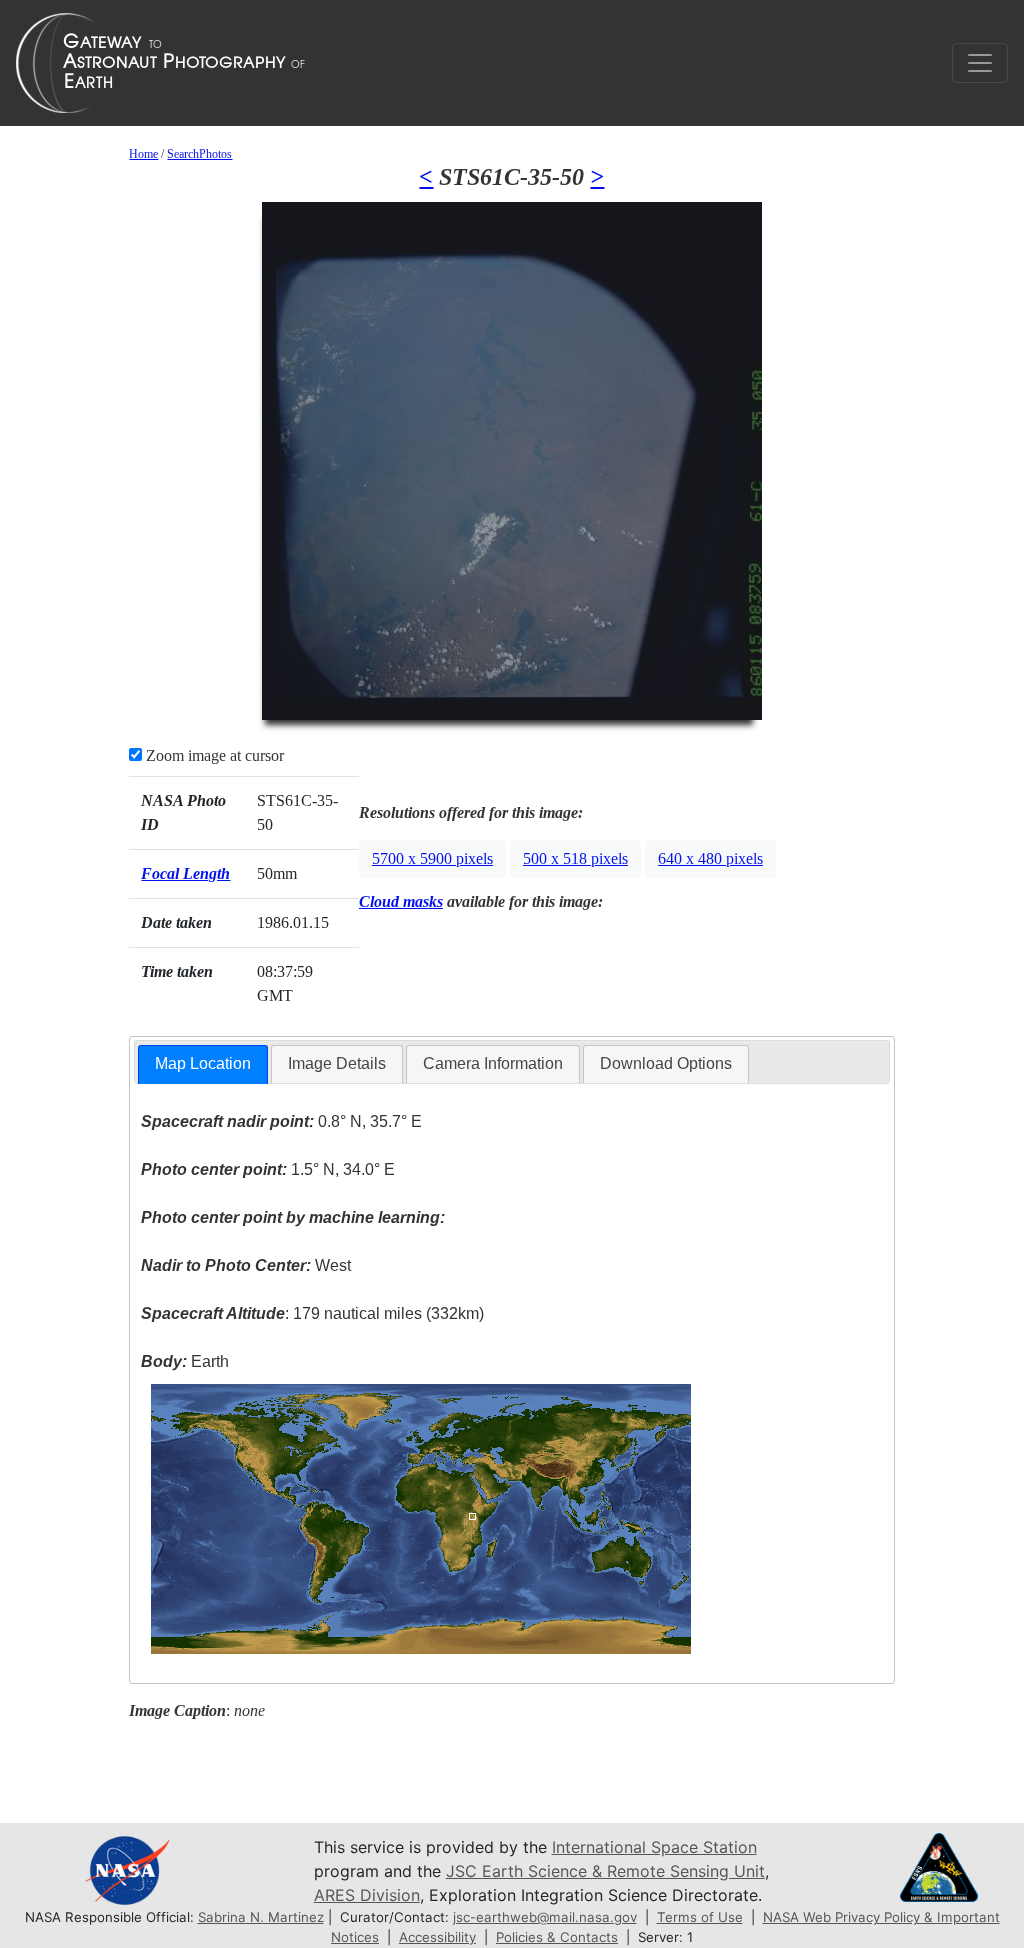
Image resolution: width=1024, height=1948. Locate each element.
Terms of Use (700, 1917)
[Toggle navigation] (980, 63)
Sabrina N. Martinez (261, 1917)
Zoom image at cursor (213, 755)
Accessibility (437, 1937)
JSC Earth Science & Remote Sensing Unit (605, 1871)
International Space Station (654, 1847)
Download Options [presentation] (666, 1063)
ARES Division (367, 1895)
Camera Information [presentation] (493, 1063)
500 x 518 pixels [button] (575, 858)
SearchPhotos (199, 154)
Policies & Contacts (557, 1937)
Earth (185, 1361)
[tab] (203, 1064)
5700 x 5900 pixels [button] (432, 858)
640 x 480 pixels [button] (710, 858)
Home (143, 154)
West (246, 1265)
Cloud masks (401, 901)
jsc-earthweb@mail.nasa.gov (545, 1917)
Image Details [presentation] (337, 1063)
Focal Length (185, 873)
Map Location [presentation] (203, 1063)
